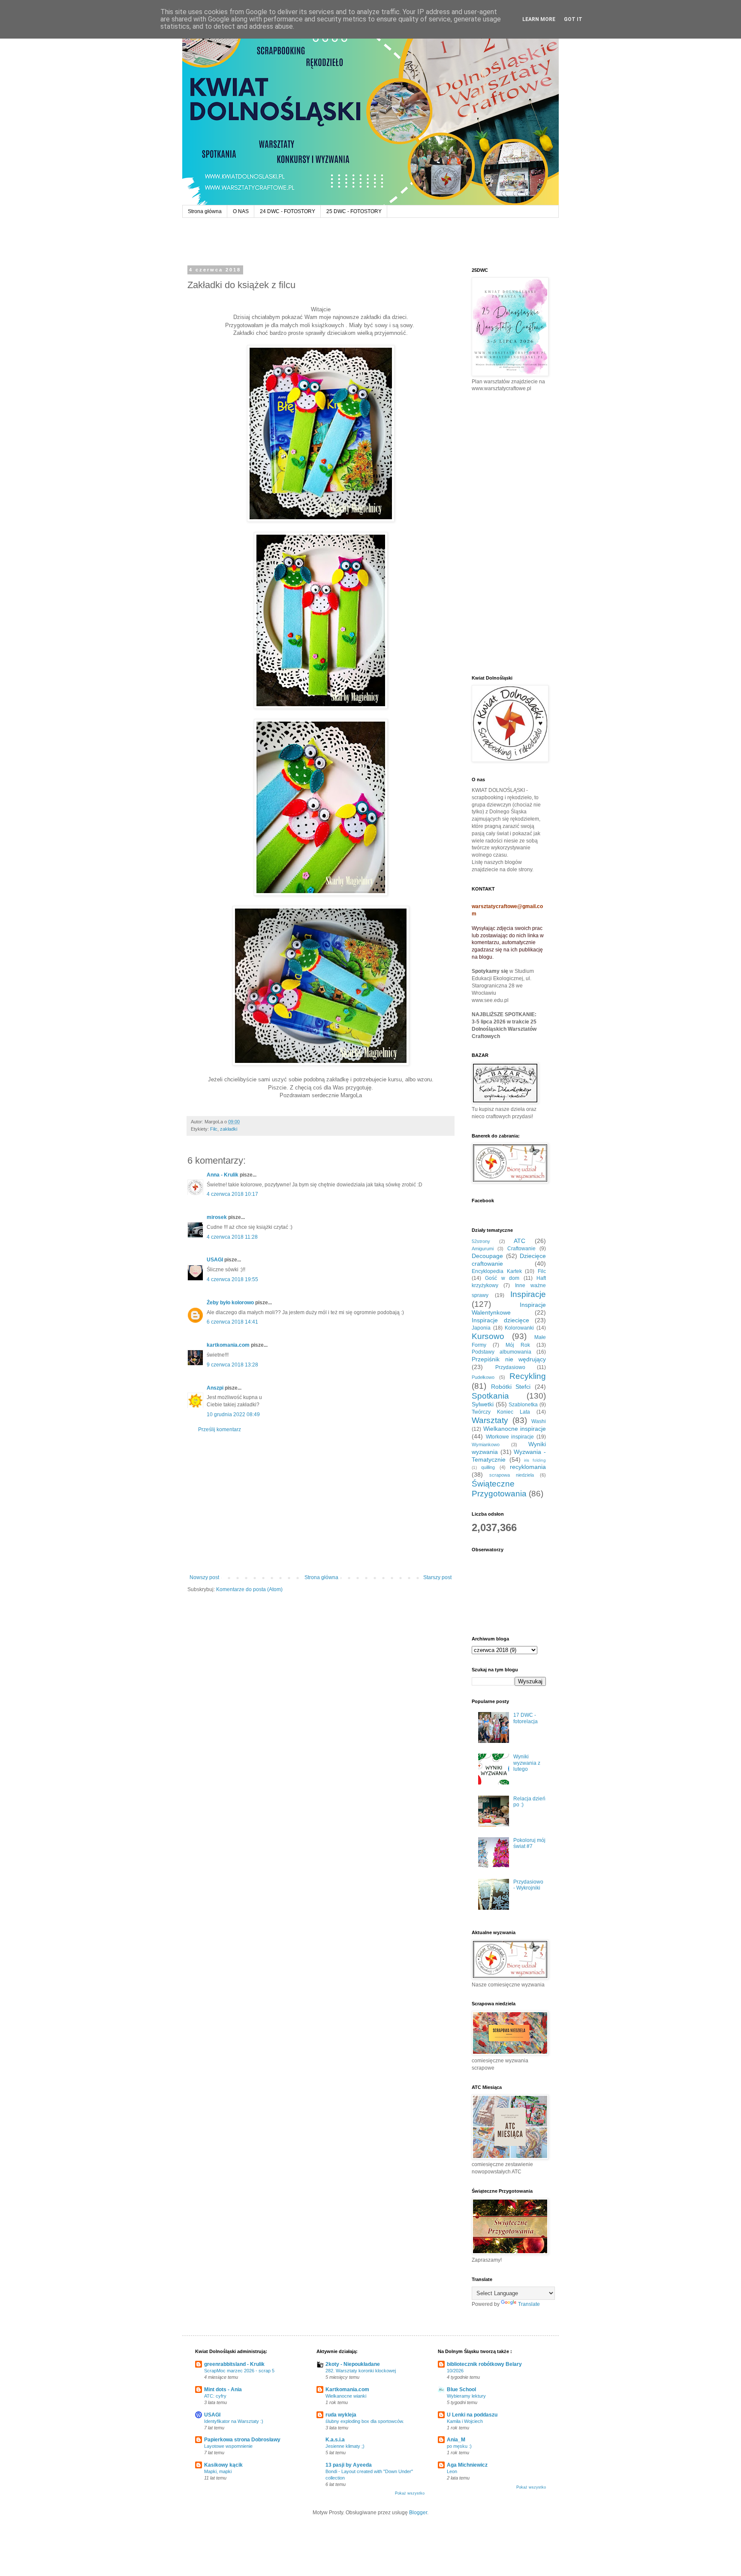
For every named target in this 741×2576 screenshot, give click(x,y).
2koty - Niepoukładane (353, 2364)
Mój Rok (518, 1345)
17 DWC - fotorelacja (526, 1718)
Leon (452, 2471)
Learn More (539, 19)
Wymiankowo (486, 1444)
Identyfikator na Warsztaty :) (234, 2421)
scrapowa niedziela (512, 1475)
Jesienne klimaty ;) (345, 2446)
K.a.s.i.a (335, 2440)
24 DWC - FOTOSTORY (288, 211)
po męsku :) (459, 2446)
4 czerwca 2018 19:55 (232, 1279)
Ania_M (456, 2440)
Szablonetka (523, 1405)
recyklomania (528, 1467)
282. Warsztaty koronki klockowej (361, 2371)
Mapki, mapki (218, 2471)
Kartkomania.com (347, 2389)
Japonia (481, 1328)
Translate (529, 2304)
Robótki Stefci (511, 1387)
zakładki (229, 1129)
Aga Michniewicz (467, 2465)
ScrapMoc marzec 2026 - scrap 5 (239, 2371)
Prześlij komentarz (220, 1429)
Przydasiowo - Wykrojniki (528, 1885)
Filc (214, 1129)
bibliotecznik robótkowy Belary (484, 2364)
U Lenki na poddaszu (472, 2415)
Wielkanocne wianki (346, 2396)
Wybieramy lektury (466, 2396)
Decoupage (487, 1256)
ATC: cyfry (215, 2396)
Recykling (528, 1376)
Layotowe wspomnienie (228, 2446)
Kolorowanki (519, 1328)
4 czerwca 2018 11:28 (232, 1237)
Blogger (418, 2513)
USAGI (215, 1260)
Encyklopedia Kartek (497, 1271)
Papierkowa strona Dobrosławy (242, 2440)
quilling (488, 1467)
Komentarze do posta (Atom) (249, 1589)
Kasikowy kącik (223, 2465)
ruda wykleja (341, 2415)
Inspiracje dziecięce (500, 1320)
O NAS (241, 211)
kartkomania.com (228, 1345)
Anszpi (215, 1388)
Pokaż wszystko (410, 2493)
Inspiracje (528, 1294)
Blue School (461, 2389)
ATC (520, 1241)
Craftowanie (521, 1249)
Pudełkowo (483, 1377)
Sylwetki (483, 1404)
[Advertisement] (321, 1504)
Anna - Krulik (223, 1175)
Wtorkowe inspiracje (510, 1437)
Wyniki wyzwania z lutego (527, 1763)
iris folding (535, 1460)
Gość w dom (502, 1278)
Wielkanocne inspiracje (515, 1429)
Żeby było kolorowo (230, 1303)
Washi (539, 1421)
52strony (481, 1241)
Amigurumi (483, 1249)
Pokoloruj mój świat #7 (529, 1843)
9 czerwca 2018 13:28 (232, 1365)
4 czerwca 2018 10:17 (232, 1194)
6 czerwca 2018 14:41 (232, 1322)
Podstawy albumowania (502, 1352)
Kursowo (488, 1336)
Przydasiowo (510, 1367)
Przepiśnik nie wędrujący (509, 1359)
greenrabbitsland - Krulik (234, 2364)
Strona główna (205, 211)
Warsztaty (490, 1420)
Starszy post (437, 1577)
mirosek (217, 1217)
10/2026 (455, 2371)
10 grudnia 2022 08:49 (233, 1414)
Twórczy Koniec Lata (501, 1412)
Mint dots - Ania (223, 2389)
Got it (573, 19)
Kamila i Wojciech (465, 2421)
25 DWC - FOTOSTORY (354, 211)
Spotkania (490, 1396)
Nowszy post (204, 1577)
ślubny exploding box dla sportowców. (365, 2421)
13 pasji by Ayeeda (349, 2465)
